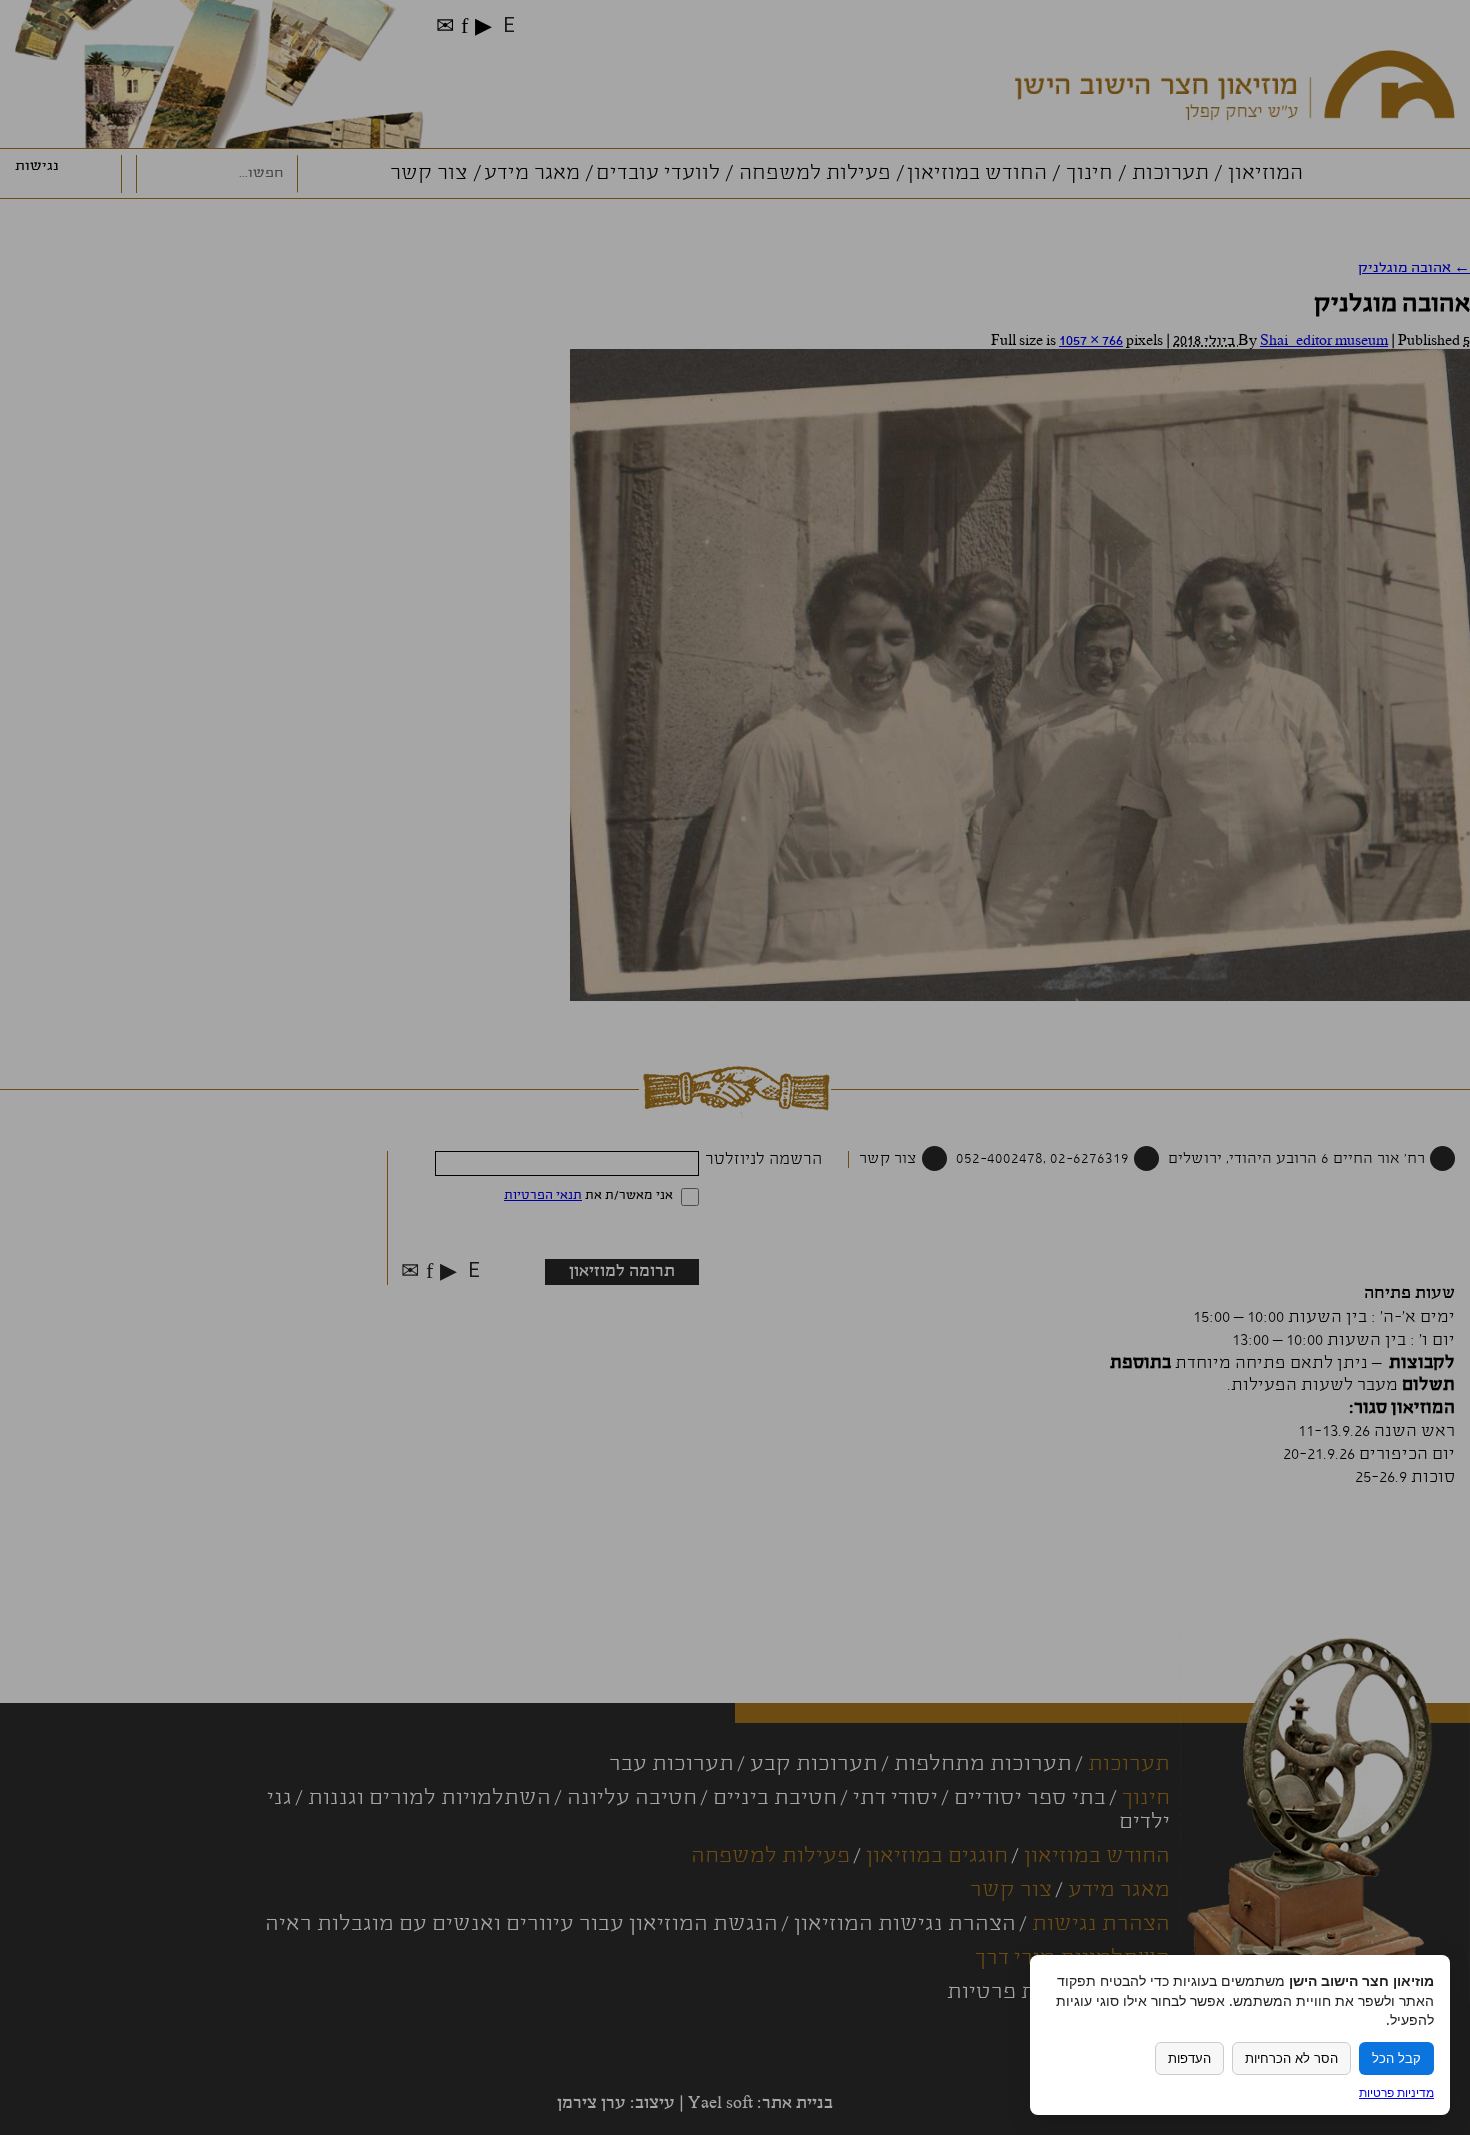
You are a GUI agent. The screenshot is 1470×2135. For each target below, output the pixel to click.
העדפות (1189, 2058)
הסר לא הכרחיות (1291, 2058)
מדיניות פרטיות (1396, 2092)
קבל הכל (1396, 2058)
